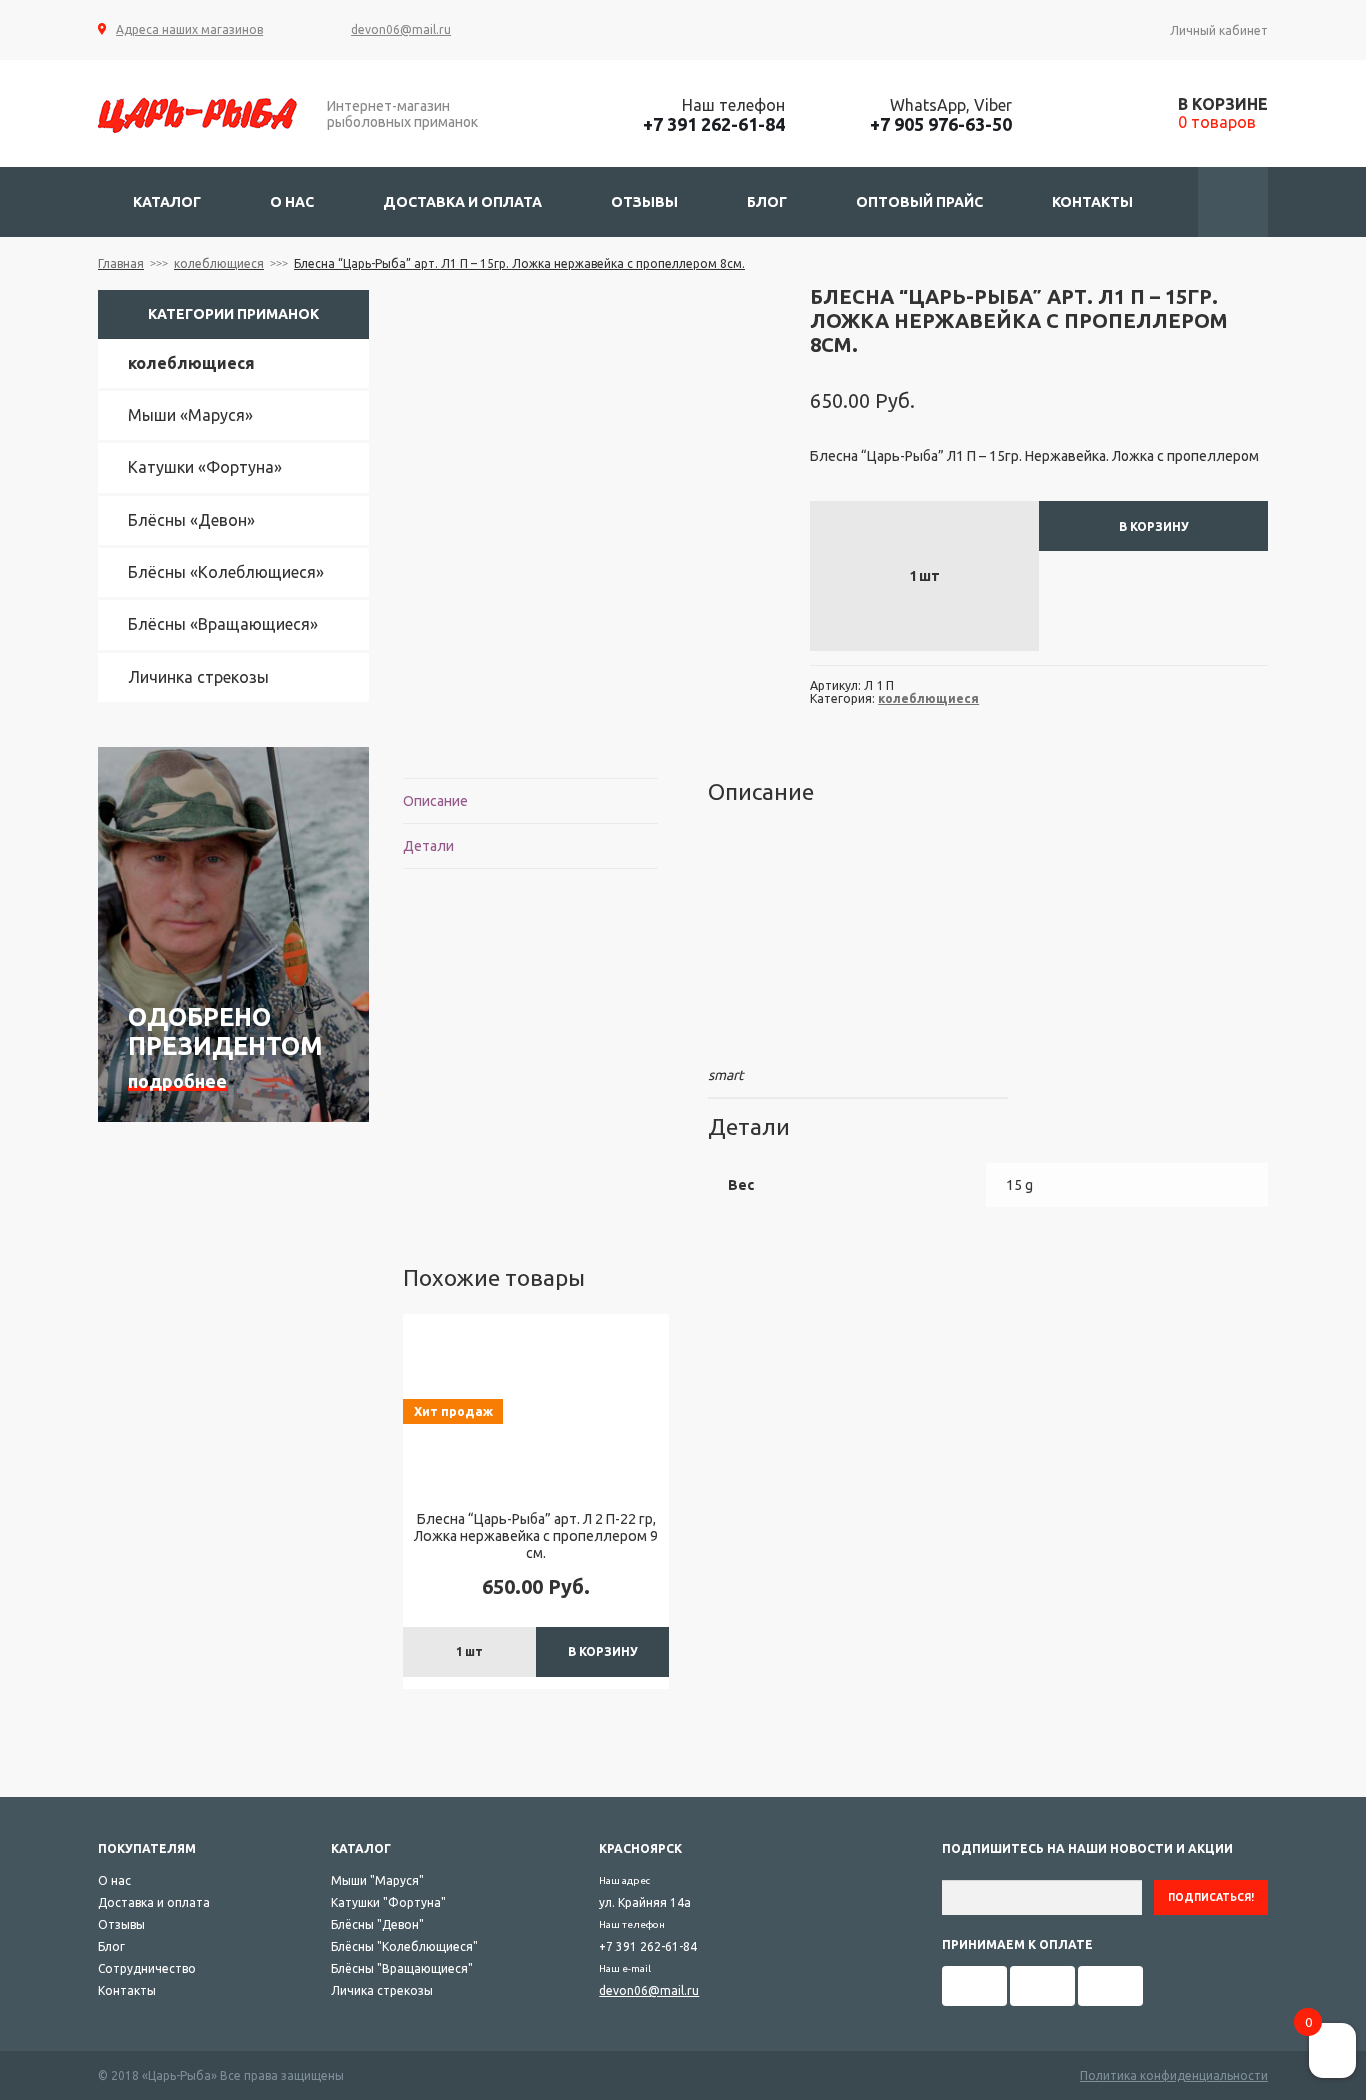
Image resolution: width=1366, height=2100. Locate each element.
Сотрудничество (147, 1968)
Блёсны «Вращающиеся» (223, 624)
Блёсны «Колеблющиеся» (226, 572)
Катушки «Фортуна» (205, 467)
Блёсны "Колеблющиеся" (404, 1946)
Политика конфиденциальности (1174, 2075)
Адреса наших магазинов (189, 29)
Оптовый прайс (919, 202)
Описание (435, 801)
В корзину (1154, 526)
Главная (121, 263)
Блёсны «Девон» (191, 520)
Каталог (167, 202)
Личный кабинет (1219, 30)
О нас (292, 202)
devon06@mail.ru (401, 29)
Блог (767, 202)
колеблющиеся (219, 263)
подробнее (177, 1081)
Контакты (1092, 202)
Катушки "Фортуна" (388, 1902)
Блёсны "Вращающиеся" (402, 1968)
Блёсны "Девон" (377, 1924)
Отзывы (644, 202)
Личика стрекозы (382, 1990)
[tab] (530, 801)
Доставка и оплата (462, 202)
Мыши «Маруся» (190, 415)
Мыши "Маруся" (377, 1880)
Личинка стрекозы (198, 677)
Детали (428, 846)
